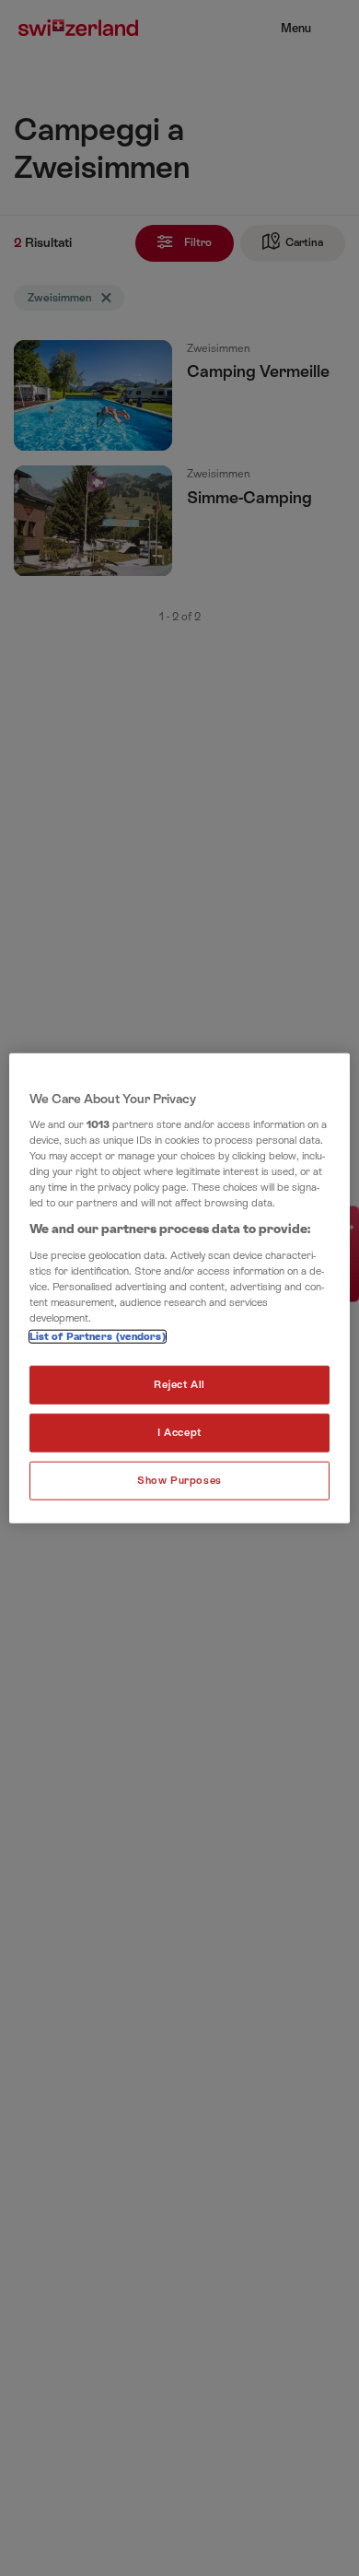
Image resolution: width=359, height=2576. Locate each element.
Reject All (179, 1385)
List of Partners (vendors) (98, 1337)
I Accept (179, 1433)
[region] (180, 1288)
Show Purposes (179, 1481)
